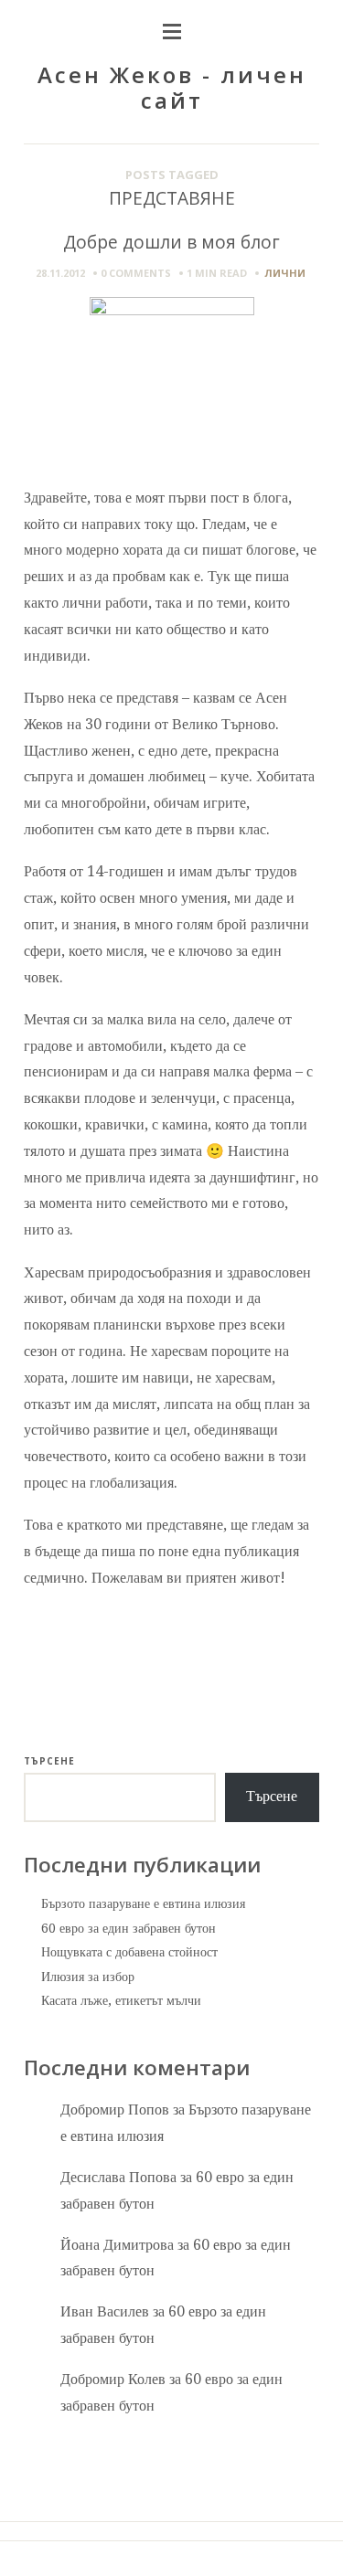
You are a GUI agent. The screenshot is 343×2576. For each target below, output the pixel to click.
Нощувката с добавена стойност (129, 1952)
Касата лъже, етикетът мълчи (121, 2000)
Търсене (49, 1761)
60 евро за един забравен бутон (129, 1928)
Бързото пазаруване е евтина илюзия (143, 1903)
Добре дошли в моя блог (171, 242)
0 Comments (136, 273)
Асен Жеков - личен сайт (172, 88)
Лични (285, 273)
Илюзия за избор (88, 1977)
